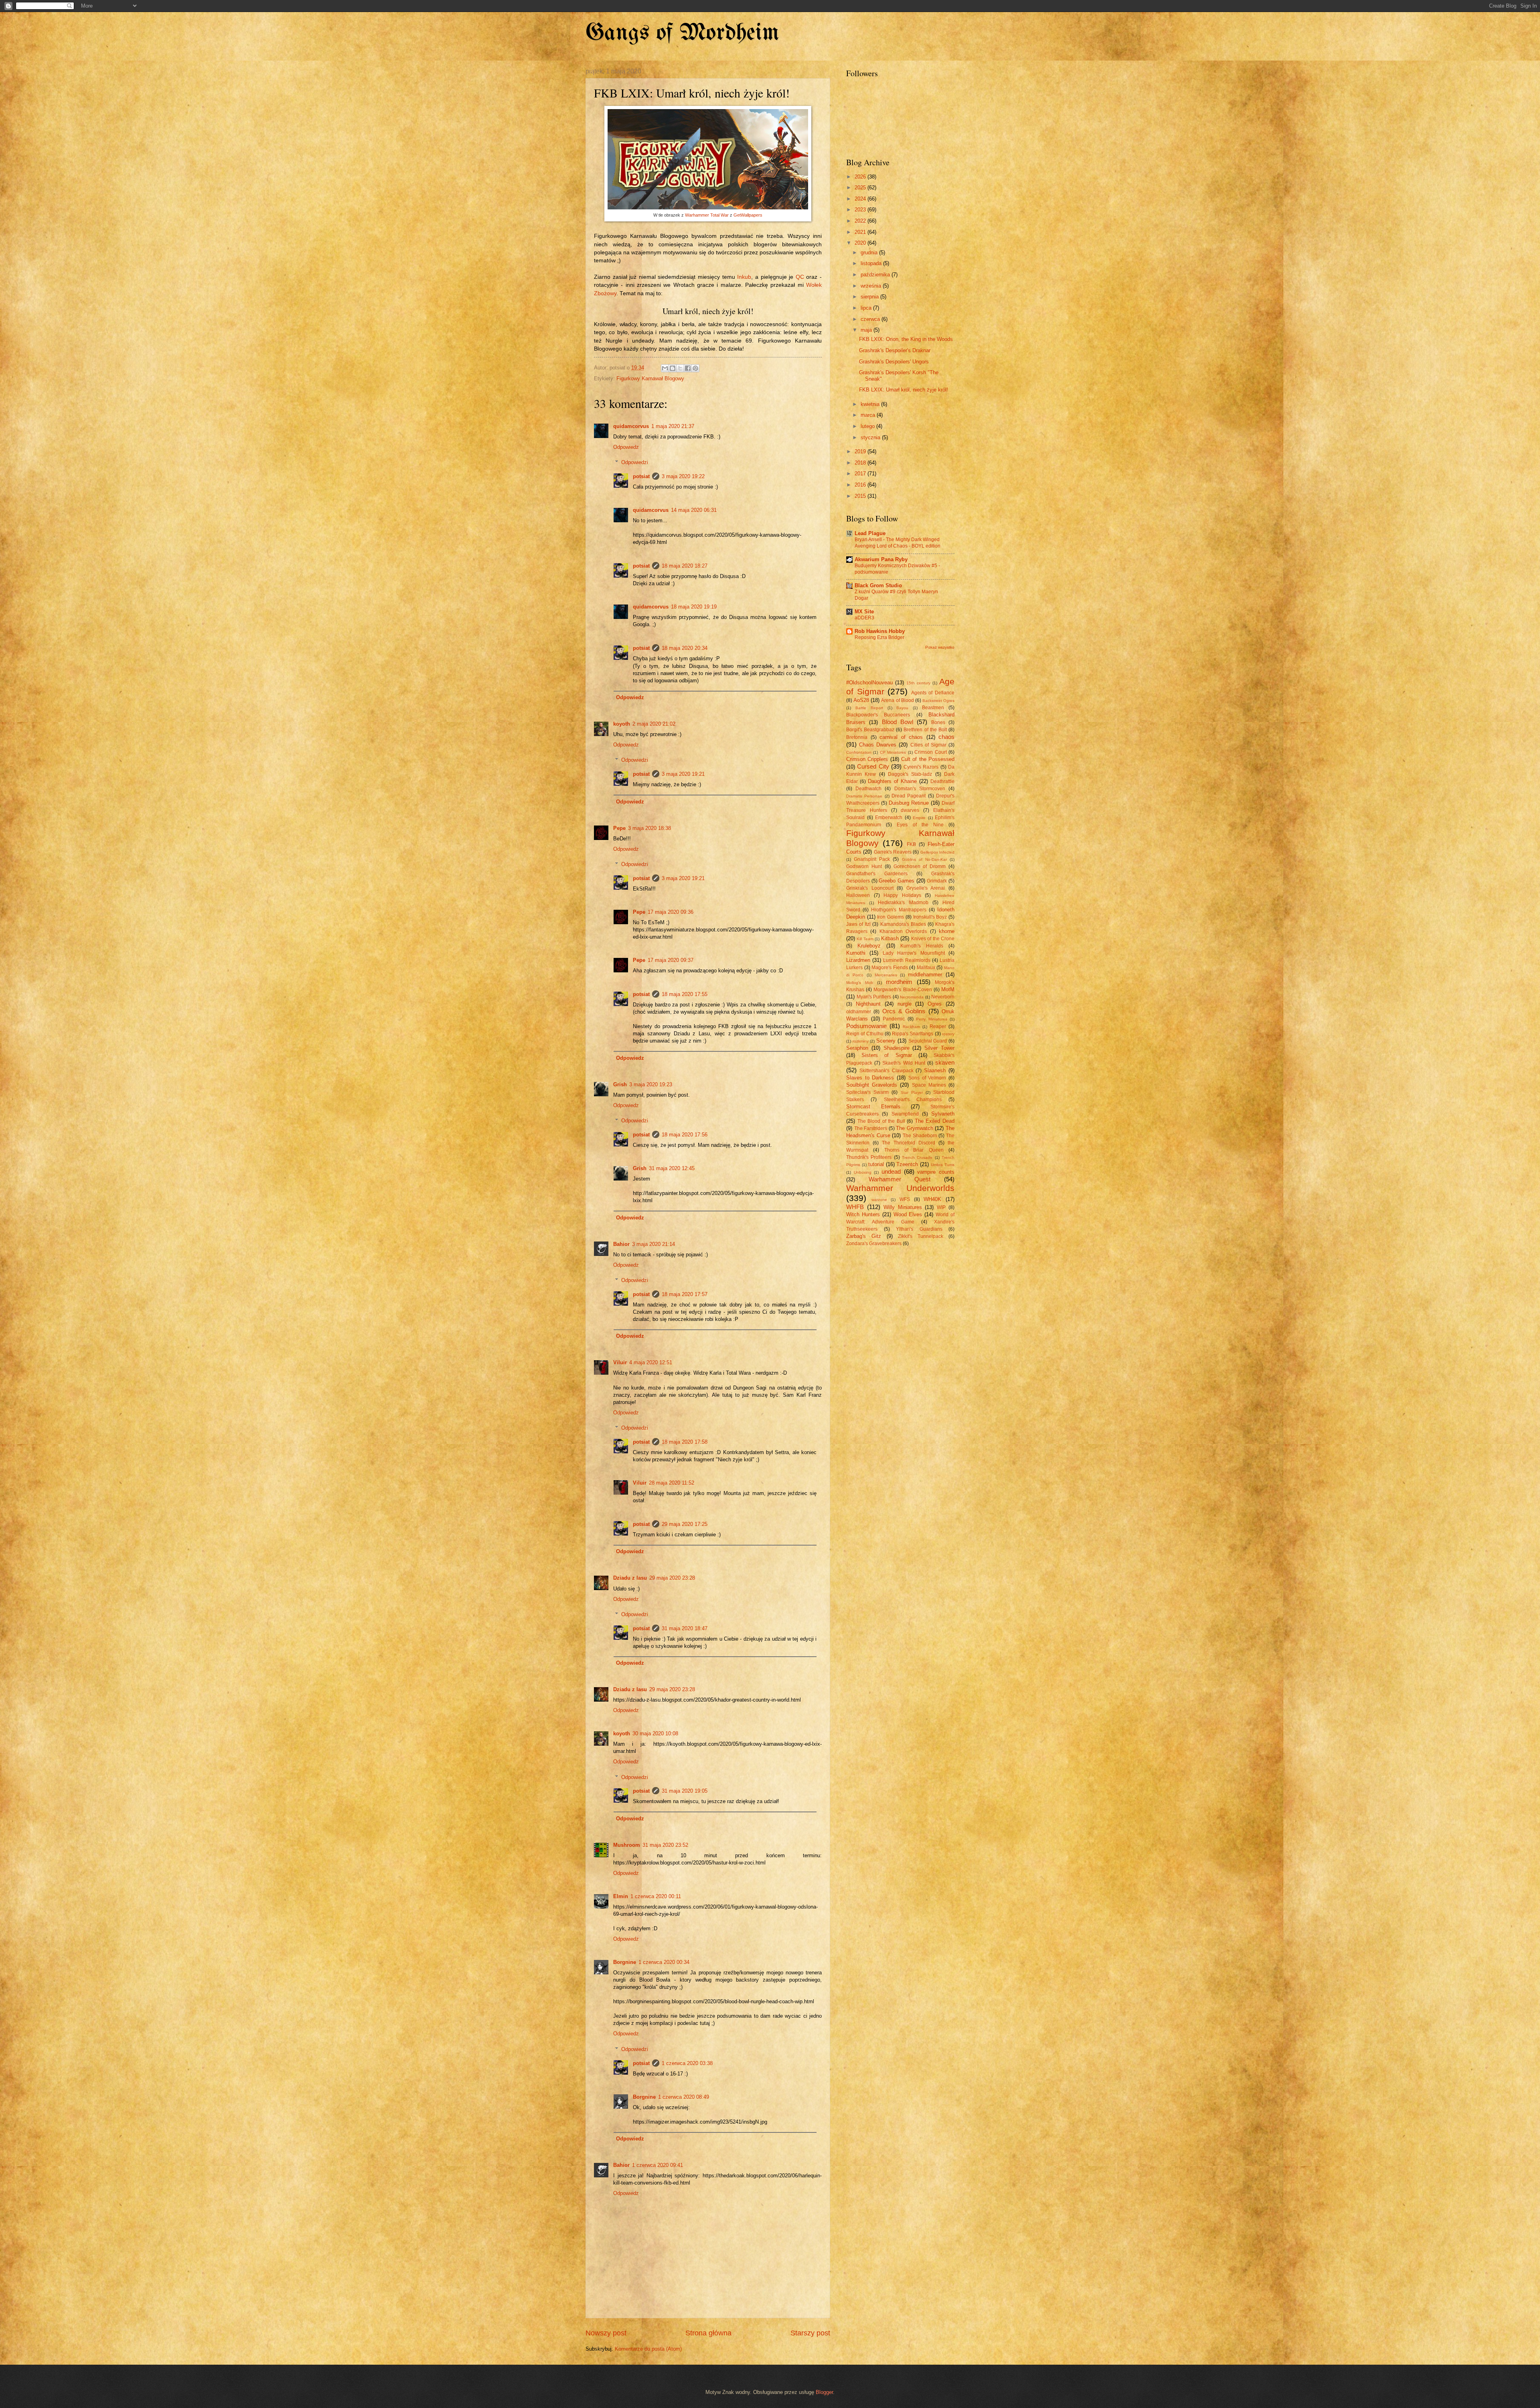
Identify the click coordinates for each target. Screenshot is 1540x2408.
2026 (861, 177)
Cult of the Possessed (928, 759)
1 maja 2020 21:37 (673, 426)
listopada (872, 263)
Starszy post (810, 2333)
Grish (620, 1084)
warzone (879, 1200)
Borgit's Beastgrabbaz (870, 730)
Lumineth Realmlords (907, 960)
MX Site (864, 612)
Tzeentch (907, 1164)
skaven (945, 1062)
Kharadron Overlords (903, 931)
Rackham (911, 1027)
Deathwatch (868, 789)
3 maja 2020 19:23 (651, 1084)
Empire (919, 818)
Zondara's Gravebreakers (874, 1244)
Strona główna (708, 2333)
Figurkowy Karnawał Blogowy (650, 378)
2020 (861, 243)
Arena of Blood (897, 700)
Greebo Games (897, 881)
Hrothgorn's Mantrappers (899, 910)
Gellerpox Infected (937, 852)
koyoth (622, 724)
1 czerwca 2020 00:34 (664, 1962)
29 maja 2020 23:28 (672, 1578)
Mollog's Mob (860, 983)
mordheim (899, 982)
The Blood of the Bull (881, 1121)
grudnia (870, 253)
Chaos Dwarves (878, 745)
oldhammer (859, 1012)
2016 (861, 485)
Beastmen (933, 708)
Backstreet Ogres (938, 701)
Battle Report (869, 708)
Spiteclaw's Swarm (867, 1092)
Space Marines (929, 1085)
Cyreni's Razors (921, 767)
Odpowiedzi (635, 462)
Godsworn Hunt (864, 866)
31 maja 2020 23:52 (665, 1845)
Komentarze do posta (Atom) (648, 2349)
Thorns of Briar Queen (914, 1150)
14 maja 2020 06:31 (694, 510)
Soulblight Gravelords (872, 1085)
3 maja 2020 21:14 (653, 1244)
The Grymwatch (915, 1128)
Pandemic (894, 1019)
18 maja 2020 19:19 (694, 607)
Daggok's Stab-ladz (910, 774)
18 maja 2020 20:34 (685, 648)
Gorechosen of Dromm (920, 866)
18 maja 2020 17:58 (685, 1442)
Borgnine (625, 1962)
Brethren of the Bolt (925, 730)
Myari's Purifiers (874, 997)
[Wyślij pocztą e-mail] (665, 368)
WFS (905, 1199)
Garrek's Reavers (893, 852)
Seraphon (857, 1048)
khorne (947, 931)
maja (867, 330)
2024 (861, 199)
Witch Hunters (863, 1214)
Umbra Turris (943, 1165)
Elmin (621, 1896)
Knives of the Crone (933, 939)
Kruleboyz (869, 946)
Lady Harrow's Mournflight (914, 953)
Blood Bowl (898, 722)
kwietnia (871, 404)
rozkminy (861, 1041)
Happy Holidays (902, 895)
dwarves (910, 810)
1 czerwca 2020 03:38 (687, 2063)
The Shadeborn (920, 1136)
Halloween (858, 895)
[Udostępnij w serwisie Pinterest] (695, 368)
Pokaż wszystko (940, 647)
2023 (861, 210)
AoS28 (861, 700)
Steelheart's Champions (913, 1100)
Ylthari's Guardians (919, 1229)
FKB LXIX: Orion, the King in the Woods (906, 339)
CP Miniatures (893, 752)
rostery (948, 1034)
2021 (861, 232)
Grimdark (937, 881)
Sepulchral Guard (928, 1041)
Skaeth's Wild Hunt (904, 1063)
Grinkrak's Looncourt (870, 888)
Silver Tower (939, 1048)
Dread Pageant (909, 796)
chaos (946, 737)
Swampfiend (905, 1114)
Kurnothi (856, 953)
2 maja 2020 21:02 (654, 724)
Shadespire (897, 1048)
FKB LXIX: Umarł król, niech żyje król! (904, 390)
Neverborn (943, 997)
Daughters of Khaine (892, 781)
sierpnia (870, 297)
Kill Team (865, 939)
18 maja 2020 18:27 (685, 566)
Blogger (824, 2392)
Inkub (744, 277)
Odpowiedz (626, 447)
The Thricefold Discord (909, 1143)
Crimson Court (930, 752)
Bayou (902, 708)
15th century (918, 683)
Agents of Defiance (933, 693)
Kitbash (890, 938)
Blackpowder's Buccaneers (878, 715)
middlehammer (925, 975)
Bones (938, 722)
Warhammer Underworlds (900, 1188)
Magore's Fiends (890, 968)
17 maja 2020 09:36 (671, 912)
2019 (861, 451)
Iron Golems (891, 917)
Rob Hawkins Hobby (880, 631)
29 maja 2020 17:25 (685, 1524)
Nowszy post (606, 2333)
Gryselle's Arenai (926, 888)
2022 (861, 221)
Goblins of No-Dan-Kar (924, 859)
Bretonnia (857, 737)
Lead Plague (870, 533)
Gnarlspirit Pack (872, 859)
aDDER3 (864, 618)
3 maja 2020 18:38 (649, 828)
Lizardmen (858, 960)
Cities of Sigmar (928, 745)
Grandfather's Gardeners (877, 874)
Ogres (935, 1004)
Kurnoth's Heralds (922, 946)
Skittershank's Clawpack (887, 1071)
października (876, 275)
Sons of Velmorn (927, 1078)
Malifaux (926, 968)
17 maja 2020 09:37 (671, 960)
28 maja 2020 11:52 (672, 1483)
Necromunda (912, 997)
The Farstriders (871, 1128)
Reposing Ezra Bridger (879, 637)
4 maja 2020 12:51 (651, 1362)
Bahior (621, 1244)
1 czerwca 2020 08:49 (684, 2097)
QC (800, 277)
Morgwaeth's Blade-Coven (903, 990)
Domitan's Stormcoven (920, 789)
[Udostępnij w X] (680, 368)
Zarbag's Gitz (864, 1236)
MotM (948, 989)
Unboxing (863, 1172)
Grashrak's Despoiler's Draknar (895, 350)
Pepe (619, 828)
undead (891, 1172)
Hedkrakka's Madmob (903, 903)
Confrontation (859, 752)
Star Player (912, 1092)
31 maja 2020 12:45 (672, 1168)
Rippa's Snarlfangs (913, 1034)
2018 (861, 463)
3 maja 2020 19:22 (683, 476)
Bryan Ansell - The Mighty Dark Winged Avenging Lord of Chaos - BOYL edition (898, 543)
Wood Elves (908, 1214)
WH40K (932, 1199)
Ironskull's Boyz (930, 917)
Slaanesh (935, 1070)
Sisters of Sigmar (887, 1055)
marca (869, 415)
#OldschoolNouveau (869, 683)
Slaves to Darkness (870, 1078)
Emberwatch (889, 818)
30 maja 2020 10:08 (655, 1733)
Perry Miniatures (932, 1019)
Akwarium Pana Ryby (881, 559)
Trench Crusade (917, 1157)
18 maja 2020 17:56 (685, 1135)
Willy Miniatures (903, 1207)
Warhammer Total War (707, 215)
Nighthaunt (868, 1004)
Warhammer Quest (900, 1179)
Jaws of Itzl (858, 924)
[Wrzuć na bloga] (673, 368)
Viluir (620, 1362)
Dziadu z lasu (630, 1578)
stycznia (871, 437)
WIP (941, 1207)
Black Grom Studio (878, 585)
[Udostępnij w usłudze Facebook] (688, 368)
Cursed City (873, 766)
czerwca (871, 319)
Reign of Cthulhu (865, 1034)
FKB (911, 844)
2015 (861, 496)
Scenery (886, 1041)
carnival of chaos (901, 737)
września (872, 286)
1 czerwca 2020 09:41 (658, 2165)
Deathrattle (942, 781)
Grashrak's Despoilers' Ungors (894, 362)
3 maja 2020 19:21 (683, 774)
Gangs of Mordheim (682, 33)
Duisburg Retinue (909, 803)
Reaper (938, 1026)
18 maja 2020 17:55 (685, 994)
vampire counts (936, 1172)
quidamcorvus (631, 426)
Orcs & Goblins (904, 1011)
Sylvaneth (943, 1114)
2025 (861, 188)
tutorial (876, 1164)
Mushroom (627, 1845)
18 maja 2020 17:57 (685, 1294)
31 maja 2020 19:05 (685, 1791)
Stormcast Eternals (873, 1107)
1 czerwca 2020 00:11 (656, 1896)
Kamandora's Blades (903, 924)
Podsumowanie (866, 1026)
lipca (867, 308)
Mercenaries (886, 975)
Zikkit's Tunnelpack (921, 1236)
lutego (868, 426)
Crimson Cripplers (867, 759)
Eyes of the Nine (920, 825)
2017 (861, 474)
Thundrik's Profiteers (869, 1157)
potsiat (641, 476)
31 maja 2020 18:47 (685, 1628)
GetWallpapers (748, 215)
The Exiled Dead (935, 1121)
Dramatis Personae (864, 796)
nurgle (905, 1004)
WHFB (855, 1207)
